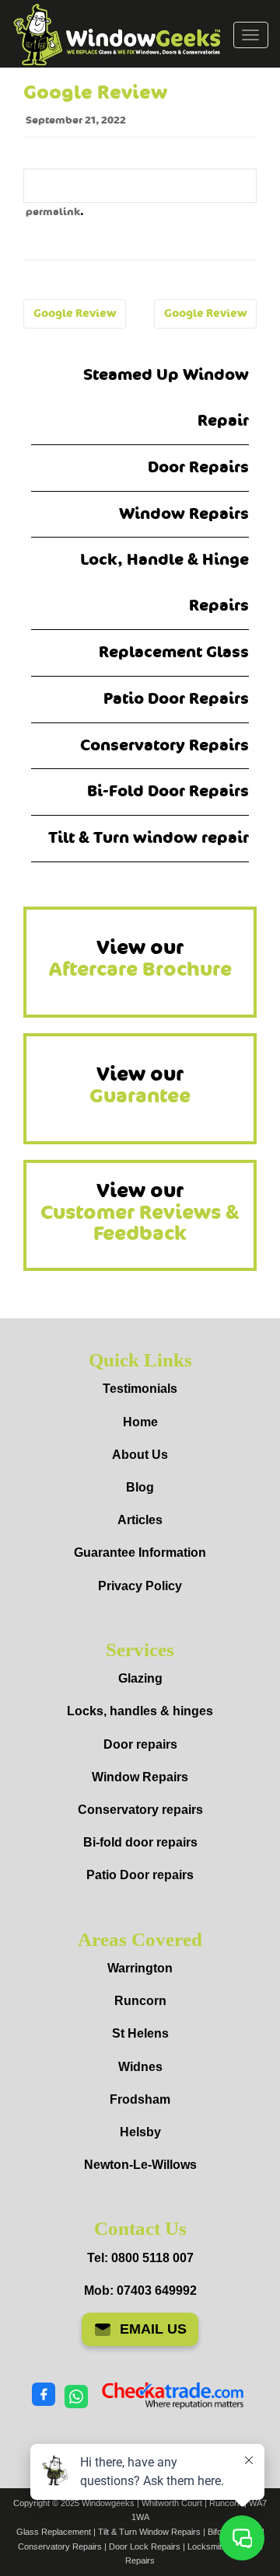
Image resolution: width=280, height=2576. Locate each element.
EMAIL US (153, 2329)
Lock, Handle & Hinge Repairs (164, 583)
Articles (140, 1520)
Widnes (140, 2067)
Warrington (140, 1968)
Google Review (75, 313)
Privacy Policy (140, 1586)
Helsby (140, 2132)
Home (140, 1422)
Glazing (140, 1678)
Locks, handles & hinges (140, 1711)
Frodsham (140, 2099)
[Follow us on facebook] (44, 2395)
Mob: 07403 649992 (140, 2291)
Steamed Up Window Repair (166, 398)
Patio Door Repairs (176, 699)
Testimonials (140, 1389)
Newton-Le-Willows (140, 2165)
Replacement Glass (174, 652)
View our (140, 959)
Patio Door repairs (140, 1875)
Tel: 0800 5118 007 (140, 2258)
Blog (140, 1487)
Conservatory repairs (140, 1810)
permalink (53, 212)
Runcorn (140, 2001)
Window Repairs (184, 514)
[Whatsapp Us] (76, 2395)
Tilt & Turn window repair (149, 838)
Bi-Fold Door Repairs (168, 791)
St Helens (140, 2033)
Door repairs (140, 1744)
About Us (140, 1455)
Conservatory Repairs (164, 745)
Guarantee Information (140, 1553)
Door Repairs (198, 467)
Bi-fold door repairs (140, 1842)
